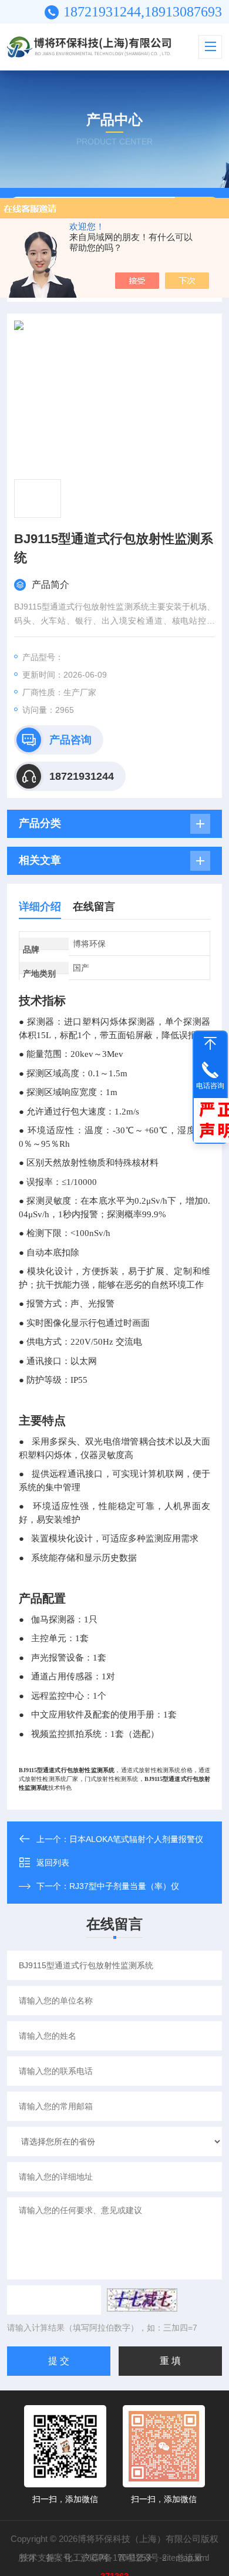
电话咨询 (210, 1086)
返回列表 (53, 1863)
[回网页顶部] (210, 1043)
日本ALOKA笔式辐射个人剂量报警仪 (136, 1839)
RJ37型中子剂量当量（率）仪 (124, 1886)
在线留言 (94, 907)
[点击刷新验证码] (142, 2300)
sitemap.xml (186, 2558)
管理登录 (135, 2558)
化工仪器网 (86, 2558)
